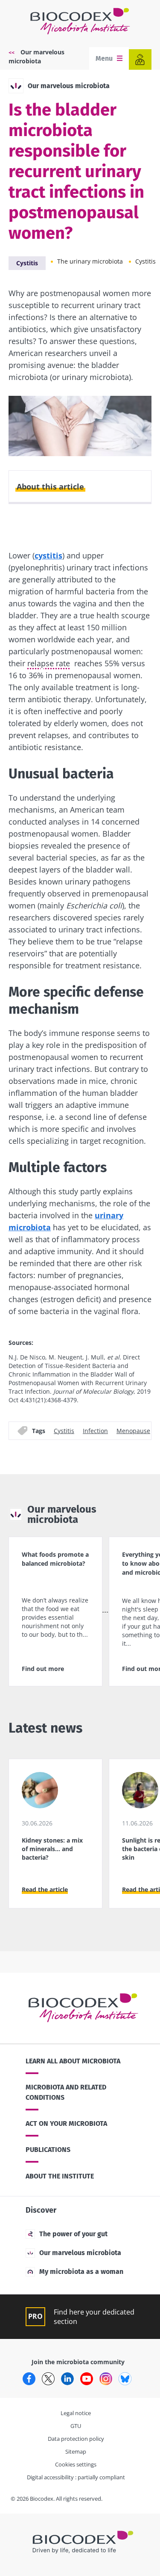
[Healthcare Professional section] (140, 59)
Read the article (45, 1889)
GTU (76, 2426)
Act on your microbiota (66, 2123)
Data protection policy (76, 2439)
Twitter (48, 2379)
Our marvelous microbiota (69, 86)
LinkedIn (67, 2379)
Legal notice (76, 2413)
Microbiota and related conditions (66, 2092)
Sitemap (76, 2451)
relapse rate (49, 663)
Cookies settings (76, 2464)
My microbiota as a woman (81, 2272)
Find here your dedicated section (94, 2317)
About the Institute (60, 2176)
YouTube (87, 2379)
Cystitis (27, 263)
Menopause (133, 1431)
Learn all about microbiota (73, 2061)
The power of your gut (73, 2234)
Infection (95, 1431)
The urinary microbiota (90, 261)
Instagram (106, 2379)
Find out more (43, 1669)
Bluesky (125, 2379)
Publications (48, 2150)
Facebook (29, 2379)
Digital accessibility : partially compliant (76, 2477)
